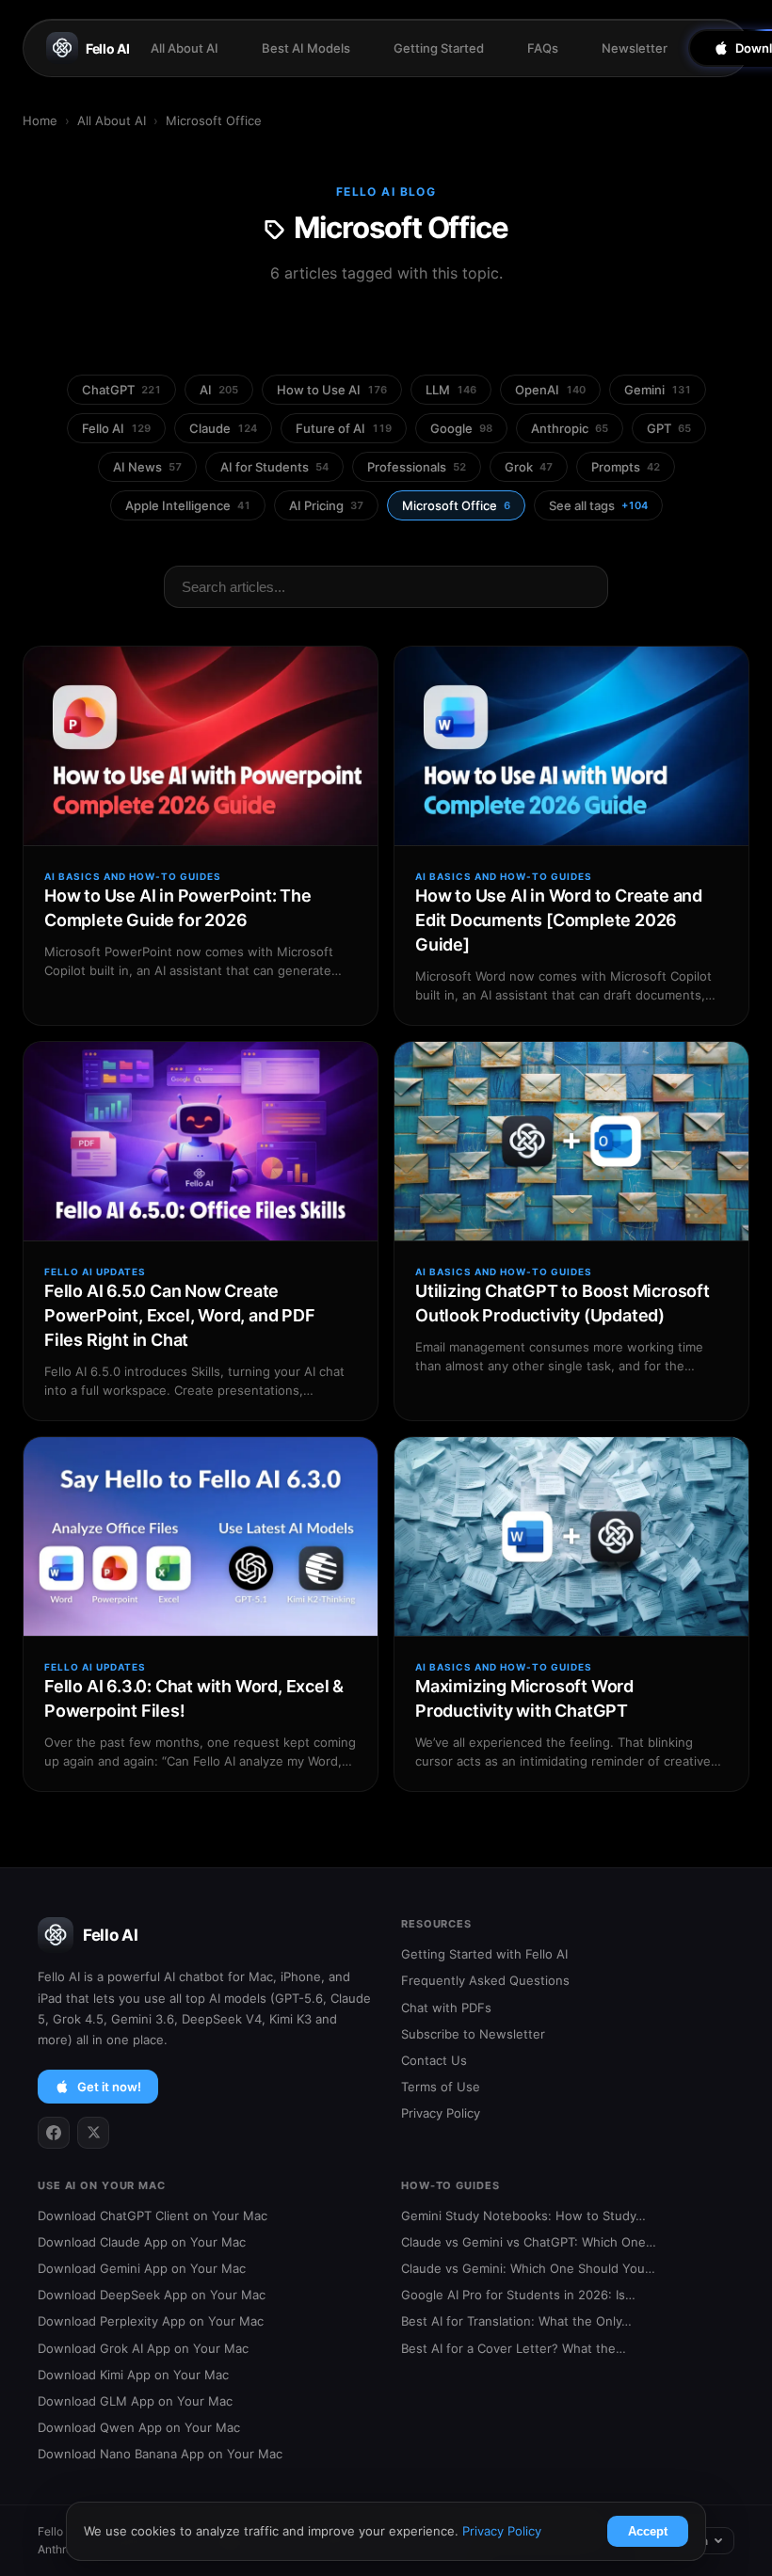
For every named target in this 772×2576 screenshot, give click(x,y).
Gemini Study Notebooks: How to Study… (523, 2216)
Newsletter (635, 48)
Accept (648, 2531)
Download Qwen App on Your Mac (139, 2427)
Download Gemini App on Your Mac (142, 2268)
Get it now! (109, 2087)
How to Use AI (332, 390)
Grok (529, 467)
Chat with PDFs (446, 2008)
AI (219, 390)
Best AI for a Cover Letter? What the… (514, 2348)
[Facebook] (54, 2133)
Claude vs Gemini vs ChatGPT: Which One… (529, 2242)
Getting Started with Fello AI (484, 1954)
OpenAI (550, 390)
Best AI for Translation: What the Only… (516, 2321)
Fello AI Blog (386, 192)
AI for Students (274, 467)
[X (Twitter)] (93, 2133)
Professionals (417, 467)
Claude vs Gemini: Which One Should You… (528, 2268)
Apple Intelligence (188, 505)
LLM (451, 390)
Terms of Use (441, 2087)
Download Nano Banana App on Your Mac (160, 2454)
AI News (147, 467)
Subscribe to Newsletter (473, 2034)
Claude (223, 428)
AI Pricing (326, 505)
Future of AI (344, 428)
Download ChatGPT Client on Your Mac (153, 2216)
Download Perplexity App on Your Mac (151, 2321)
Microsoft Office (456, 505)
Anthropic (570, 428)
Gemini (658, 390)
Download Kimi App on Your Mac (133, 2375)
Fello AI (108, 48)
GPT (669, 428)
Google (461, 428)
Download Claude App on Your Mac (142, 2242)
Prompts (626, 467)
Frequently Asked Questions (485, 1980)
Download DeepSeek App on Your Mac (152, 2295)
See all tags (598, 505)
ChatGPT (121, 390)
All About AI (185, 48)
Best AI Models (306, 48)
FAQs (543, 48)
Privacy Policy (441, 2113)
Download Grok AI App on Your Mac (143, 2348)
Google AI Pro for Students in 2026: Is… (518, 2295)
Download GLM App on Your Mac (135, 2401)
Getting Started (439, 48)
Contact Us (434, 2060)
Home (40, 120)
